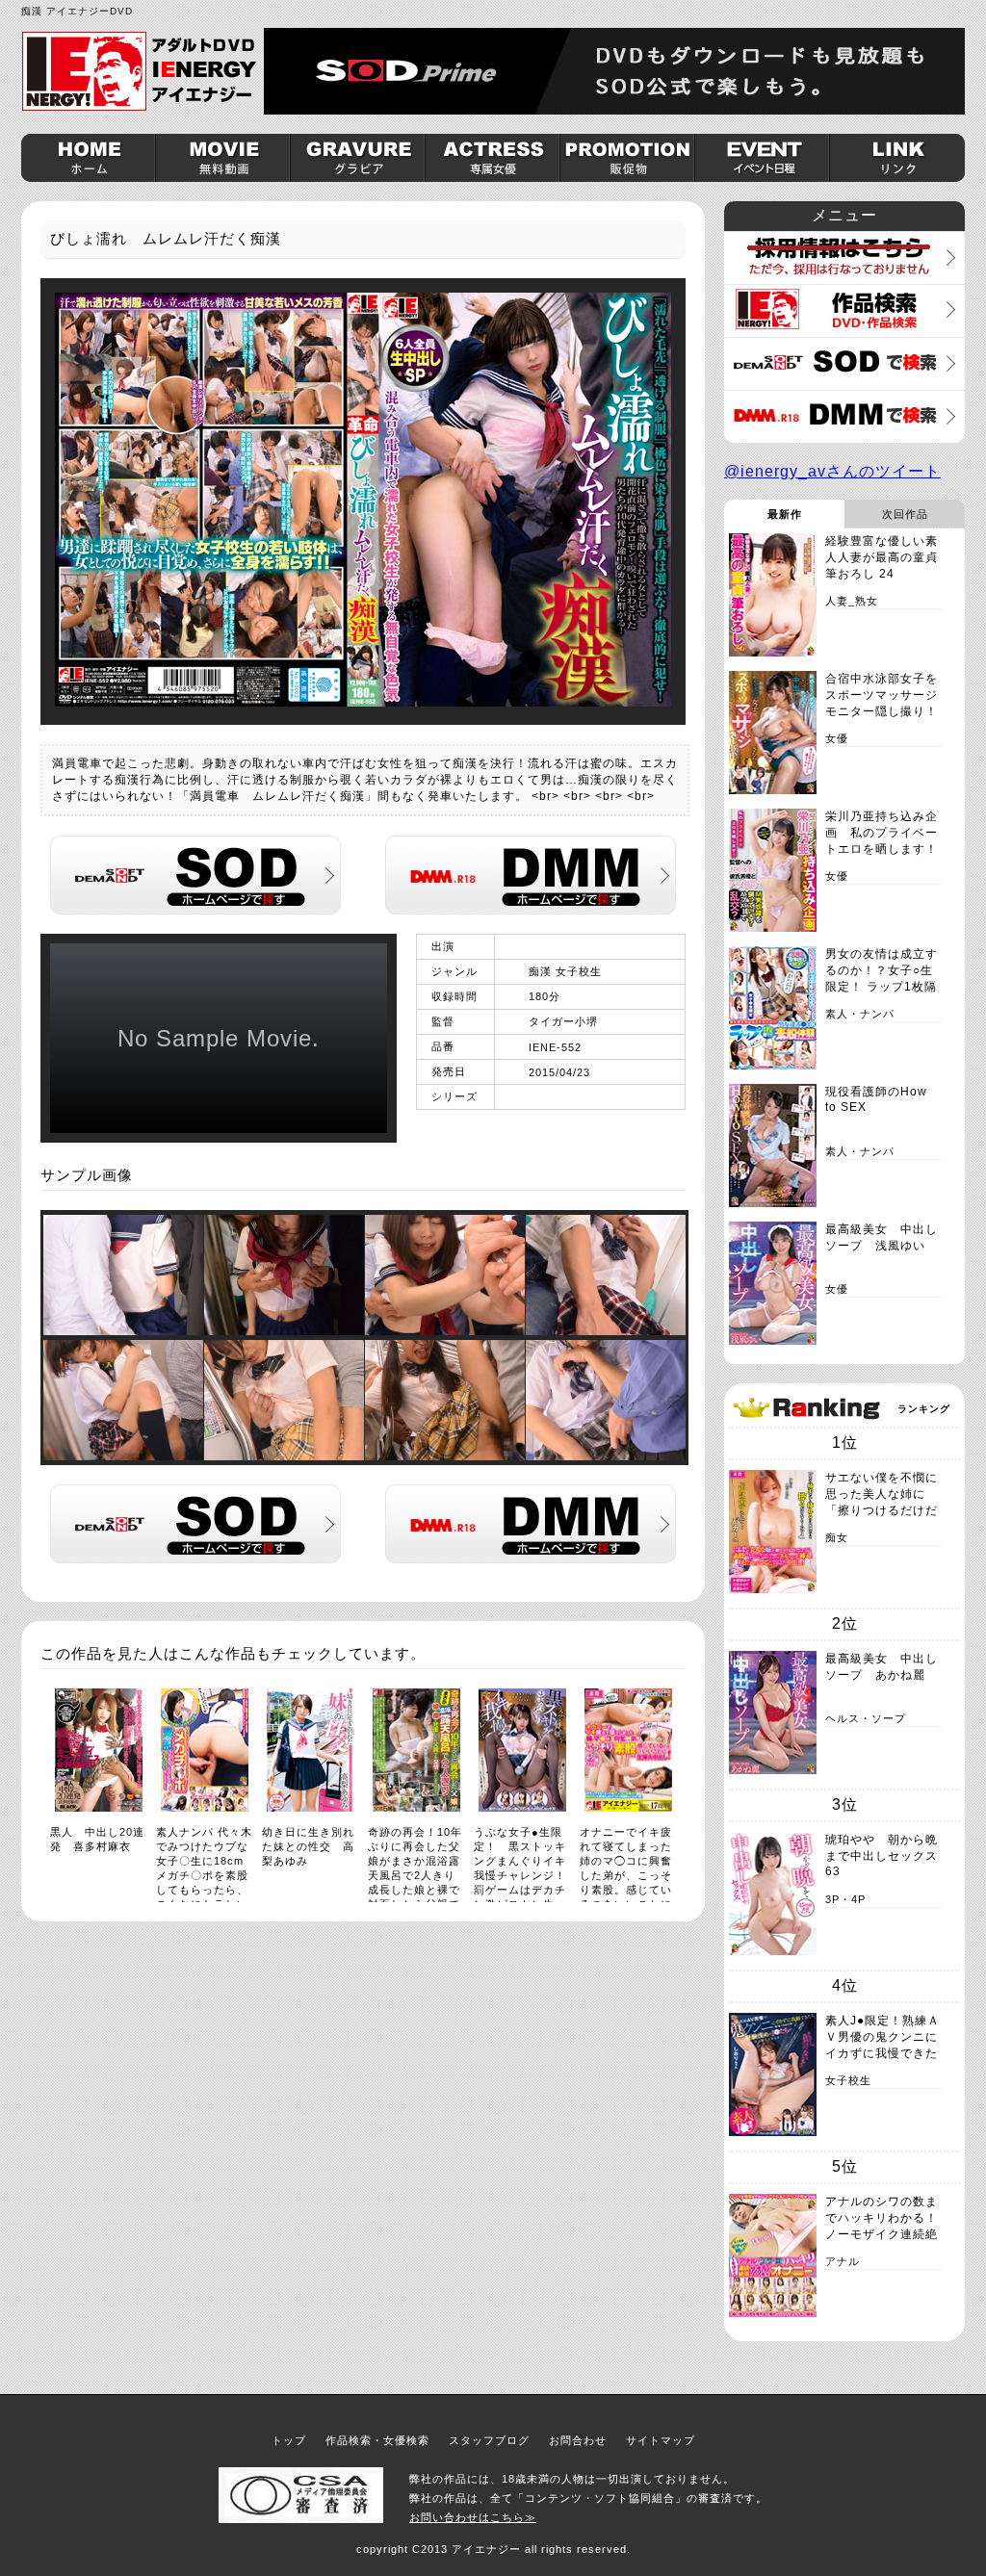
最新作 (785, 514)
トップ (289, 2440)
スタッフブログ (489, 2440)
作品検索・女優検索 (377, 2440)
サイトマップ (661, 2440)
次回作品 (905, 514)
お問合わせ (578, 2440)
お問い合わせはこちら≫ (473, 2517)
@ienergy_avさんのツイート (832, 471)
